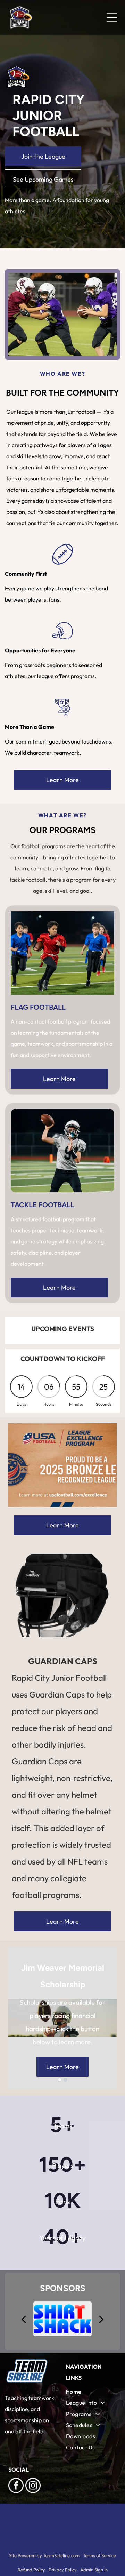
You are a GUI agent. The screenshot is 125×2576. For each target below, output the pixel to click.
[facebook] (16, 2486)
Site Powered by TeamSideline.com (44, 2555)
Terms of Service (99, 2555)
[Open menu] (112, 17)
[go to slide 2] (65, 2080)
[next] (101, 2319)
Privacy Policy (63, 2570)
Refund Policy (31, 2570)
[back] (23, 2319)
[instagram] (33, 2486)
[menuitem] (91, 2392)
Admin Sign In (94, 2570)
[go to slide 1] (60, 2080)
